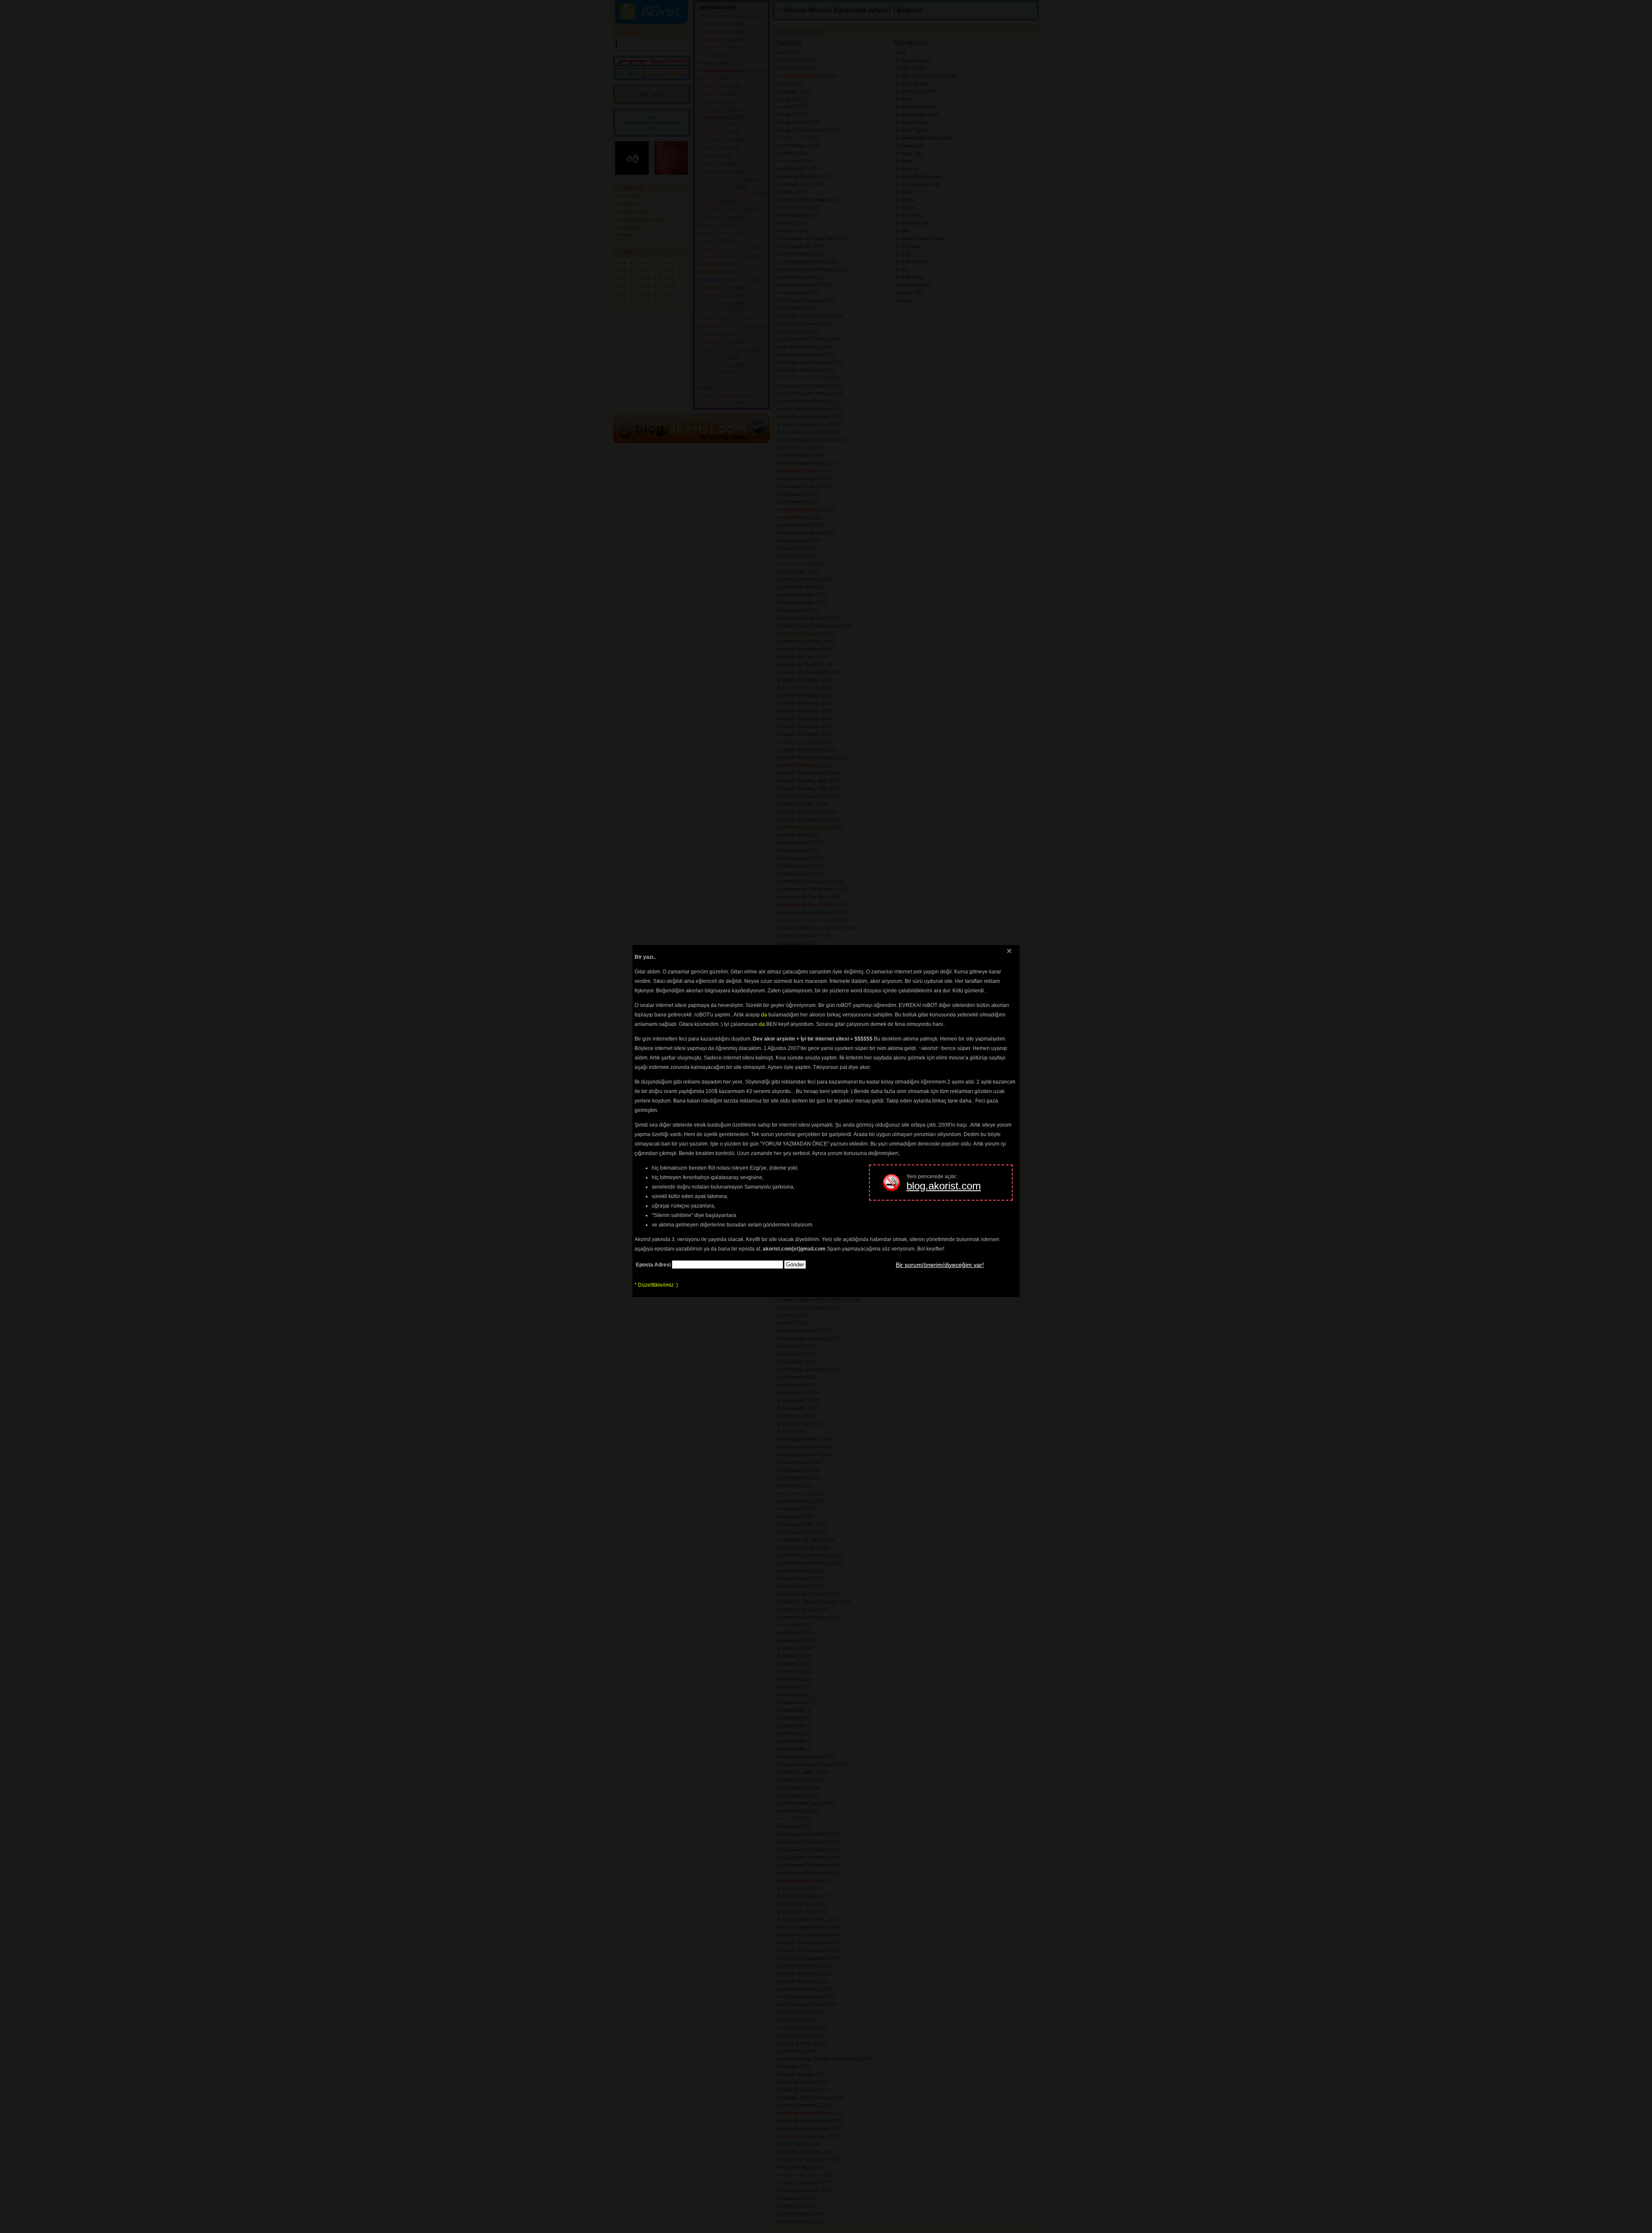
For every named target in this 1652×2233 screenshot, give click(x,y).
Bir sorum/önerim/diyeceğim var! (940, 1265)
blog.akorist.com (944, 1186)
